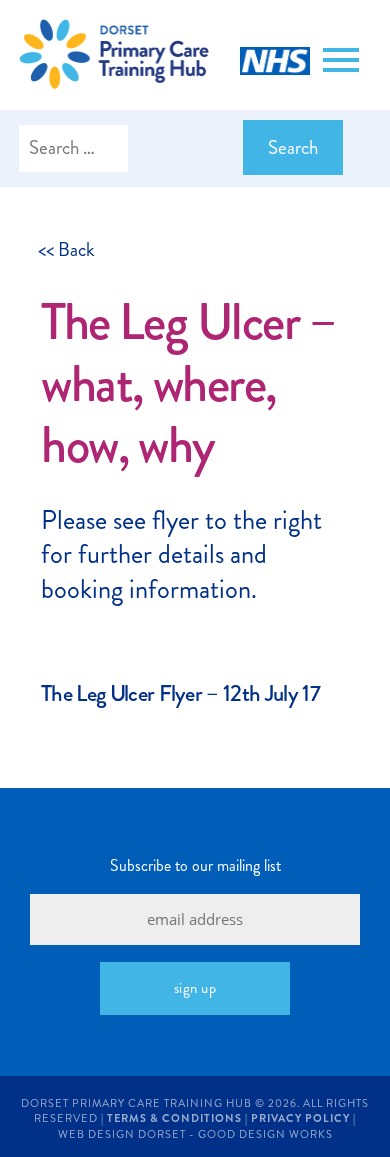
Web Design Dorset (122, 1134)
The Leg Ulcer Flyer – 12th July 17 (180, 693)
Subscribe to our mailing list (195, 865)
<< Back (66, 249)
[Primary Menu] (341, 60)
